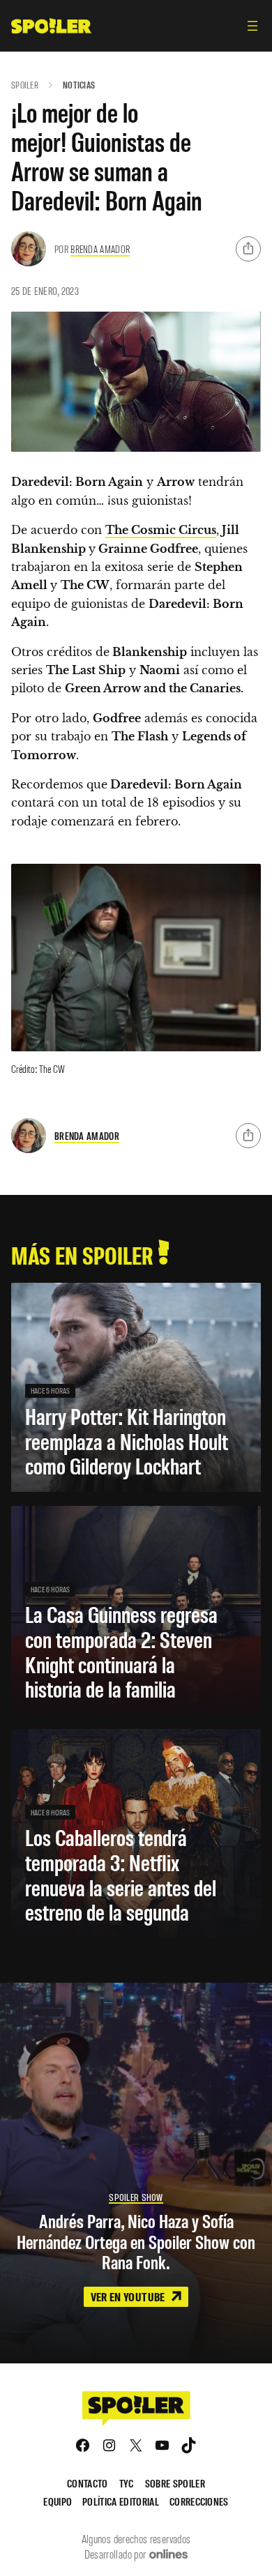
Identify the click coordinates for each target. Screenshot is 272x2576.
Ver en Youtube (129, 2296)
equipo (58, 2501)
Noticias (79, 85)
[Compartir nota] (248, 249)
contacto (88, 2483)
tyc (127, 2483)
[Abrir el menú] (252, 26)
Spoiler (25, 85)
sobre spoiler (175, 2483)
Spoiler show (136, 2197)
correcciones (199, 2501)
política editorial (121, 2501)
